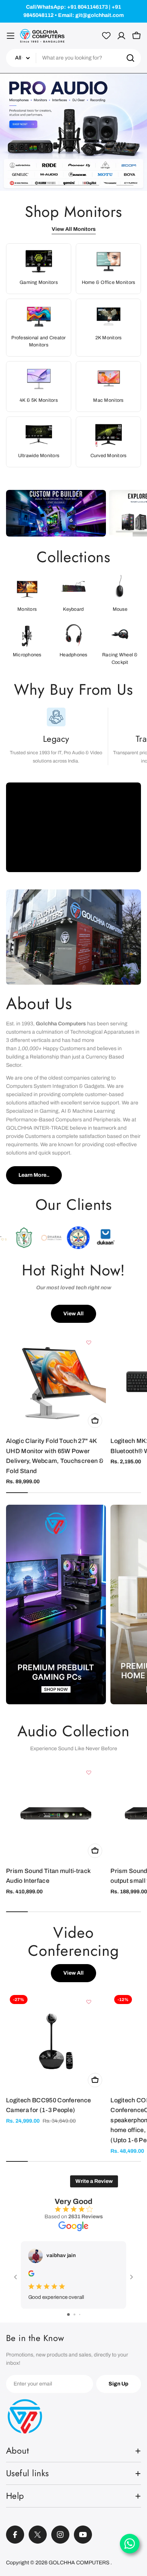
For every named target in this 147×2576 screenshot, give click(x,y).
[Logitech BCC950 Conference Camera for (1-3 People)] (56, 2041)
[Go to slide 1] (68, 2314)
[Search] (130, 58)
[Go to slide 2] (74, 2314)
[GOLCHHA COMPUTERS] (56, 513)
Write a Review (94, 2181)
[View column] (56, 1608)
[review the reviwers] (31, 2275)
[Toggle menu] (11, 36)
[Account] (121, 36)
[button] (22, 185)
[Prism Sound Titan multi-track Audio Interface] (56, 1812)
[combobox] (73, 58)
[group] (73, 132)
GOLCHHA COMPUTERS (80, 2563)
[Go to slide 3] (80, 2314)
